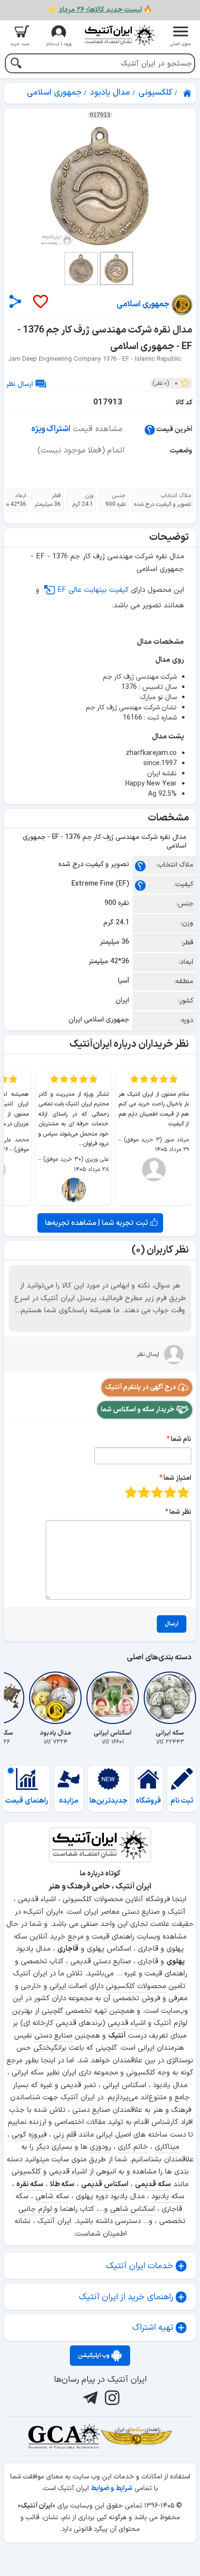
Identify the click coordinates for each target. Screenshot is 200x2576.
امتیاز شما (177, 1478)
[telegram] (89, 2398)
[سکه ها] (136, 2436)
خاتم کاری (133, 2147)
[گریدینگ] (64, 2436)
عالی (131, 1492)
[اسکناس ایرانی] (113, 1698)
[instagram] (111, 2398)
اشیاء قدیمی (127, 2023)
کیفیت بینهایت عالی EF (93, 590)
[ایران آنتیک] (188, 93)
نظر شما (180, 1512)
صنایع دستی (53, 2036)
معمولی (170, 1492)
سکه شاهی (52, 2197)
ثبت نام (182, 1801)
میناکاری (167, 2147)
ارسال (172, 1624)
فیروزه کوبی (29, 2135)
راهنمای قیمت (27, 1801)
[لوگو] (119, 35)
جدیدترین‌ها (108, 1801)
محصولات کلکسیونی (136, 1986)
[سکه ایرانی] (170, 1698)
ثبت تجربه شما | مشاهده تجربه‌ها (98, 1223)
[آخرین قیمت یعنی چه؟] (150, 429)
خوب (144, 1492)
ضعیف (183, 1492)
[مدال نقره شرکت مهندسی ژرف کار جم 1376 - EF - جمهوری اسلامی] (100, 186)
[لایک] (40, 302)
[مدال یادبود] (55, 1698)
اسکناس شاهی (133, 2209)
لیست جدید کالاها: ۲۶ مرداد (100, 10)
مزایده (69, 1801)
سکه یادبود (168, 2197)
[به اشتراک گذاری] (15, 301)
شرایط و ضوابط (112, 2488)
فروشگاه (149, 1801)
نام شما (181, 1439)
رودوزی (100, 2147)
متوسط (157, 1492)
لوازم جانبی (35, 2209)
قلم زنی (65, 2135)
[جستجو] (16, 64)
